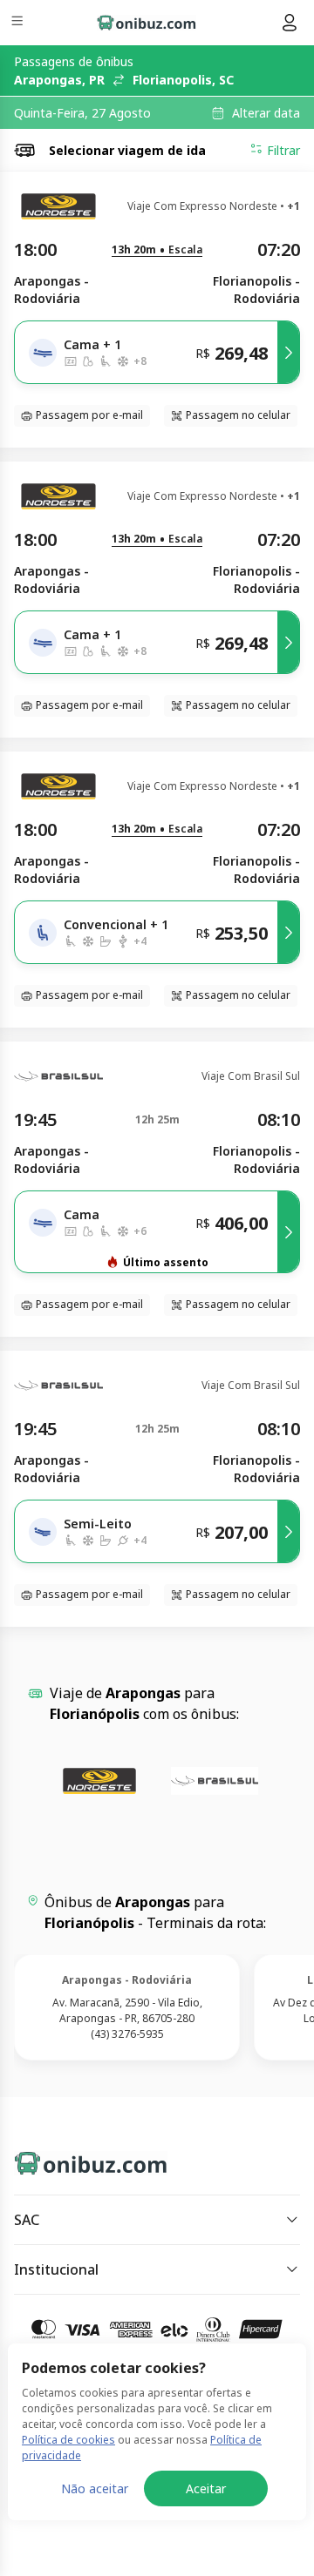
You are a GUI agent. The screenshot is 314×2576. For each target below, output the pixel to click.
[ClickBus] (75, 2160)
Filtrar (283, 150)
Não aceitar (95, 2488)
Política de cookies (68, 2440)
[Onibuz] (147, 23)
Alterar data (266, 113)
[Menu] (19, 23)
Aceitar (206, 2488)
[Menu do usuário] (290, 23)
